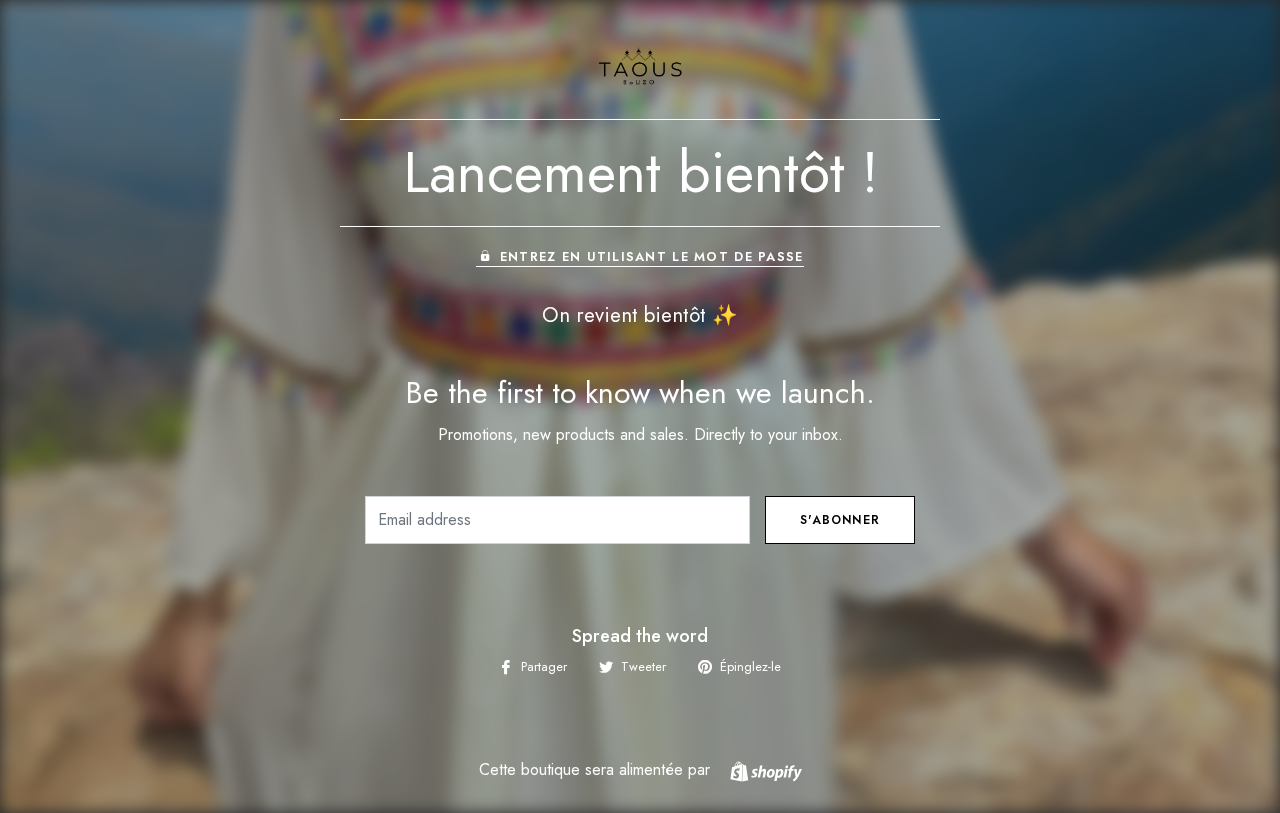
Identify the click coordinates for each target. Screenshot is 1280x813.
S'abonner (840, 520)
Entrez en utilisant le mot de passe (651, 256)
